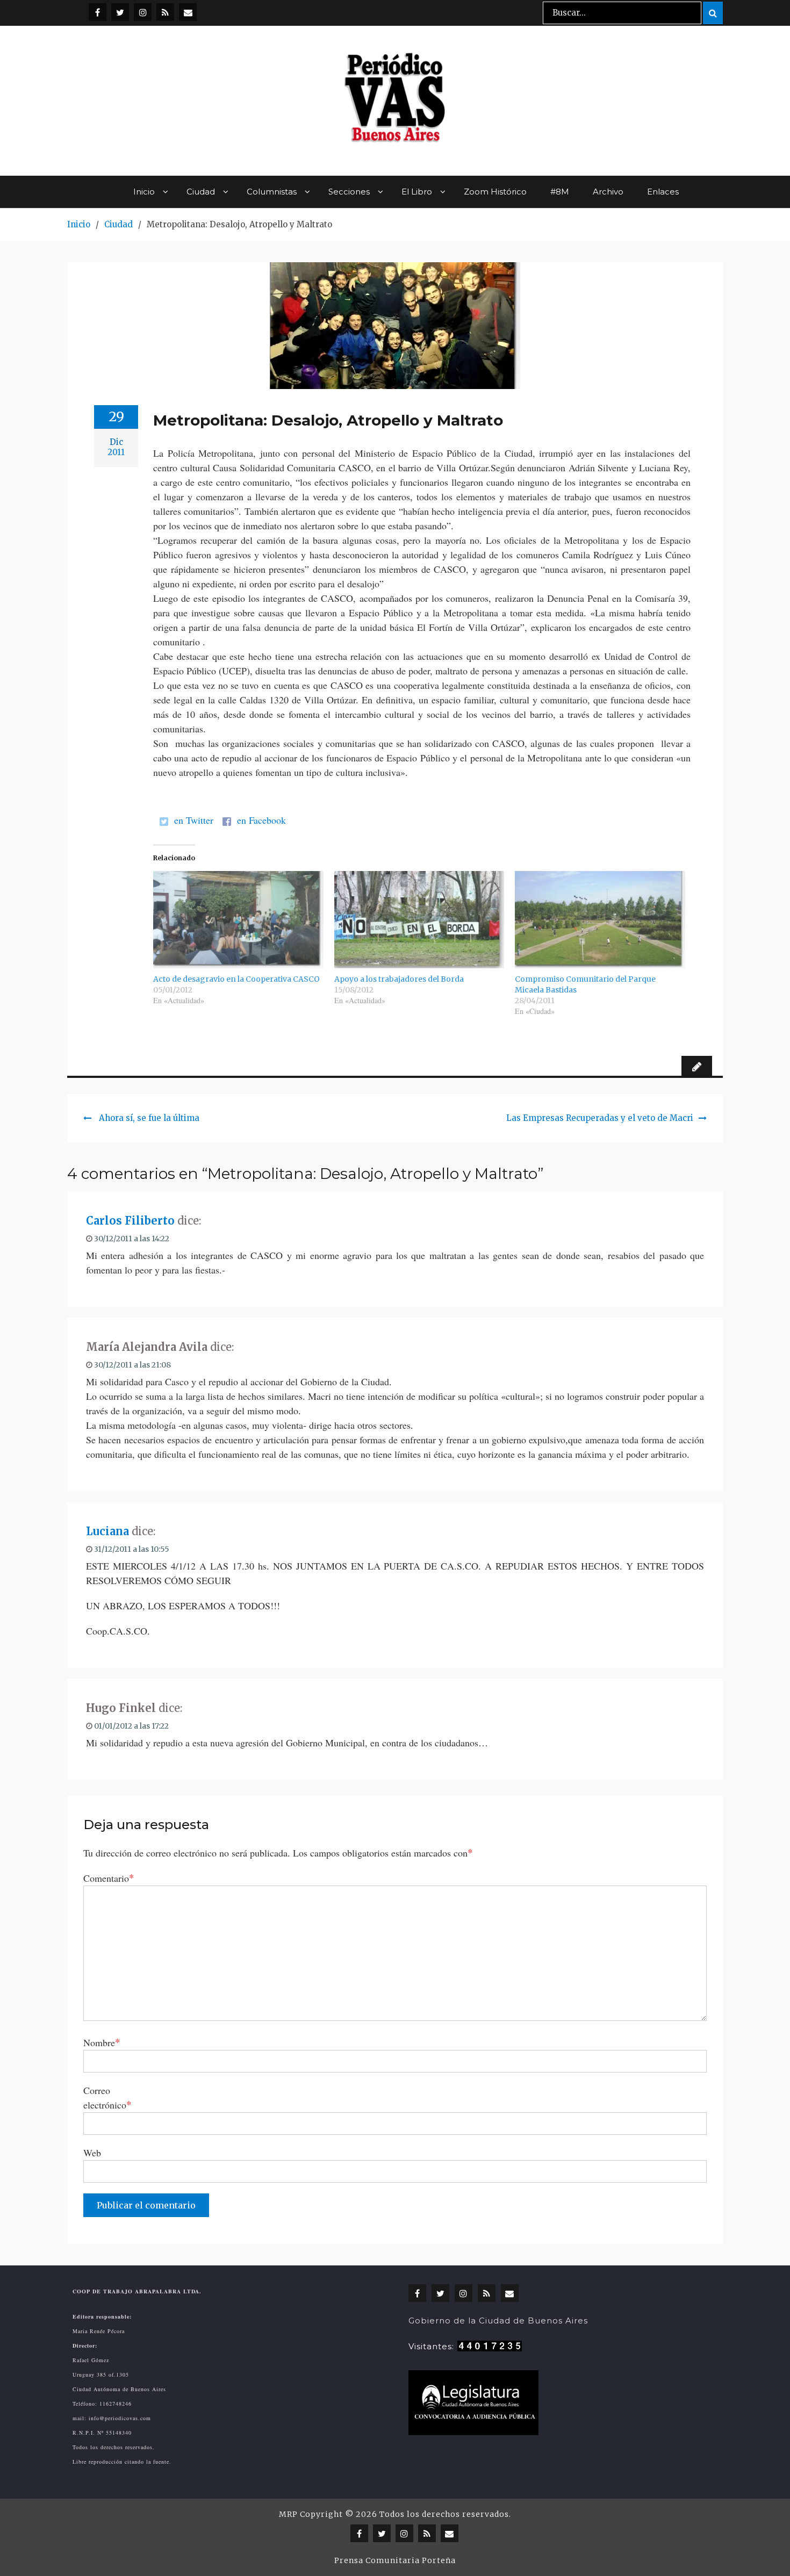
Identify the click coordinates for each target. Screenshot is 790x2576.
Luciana (107, 1531)
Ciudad (201, 192)
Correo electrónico (107, 2098)
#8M (560, 192)
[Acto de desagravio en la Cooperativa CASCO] (238, 920)
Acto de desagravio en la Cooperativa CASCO (236, 979)
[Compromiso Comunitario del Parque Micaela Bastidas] (600, 920)
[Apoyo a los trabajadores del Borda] (419, 920)
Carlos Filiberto (130, 1221)
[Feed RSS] (165, 12)
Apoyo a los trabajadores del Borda (399, 979)
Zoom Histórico (495, 192)
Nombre (102, 2042)
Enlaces (663, 192)
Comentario (109, 1878)
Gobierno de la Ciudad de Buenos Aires (498, 2320)
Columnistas (272, 192)
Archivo (608, 192)
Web (92, 2153)
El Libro (417, 192)
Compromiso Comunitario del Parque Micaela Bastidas (585, 984)
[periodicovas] (143, 12)
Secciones (349, 192)
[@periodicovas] (98, 12)
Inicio (144, 192)
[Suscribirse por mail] (188, 12)
